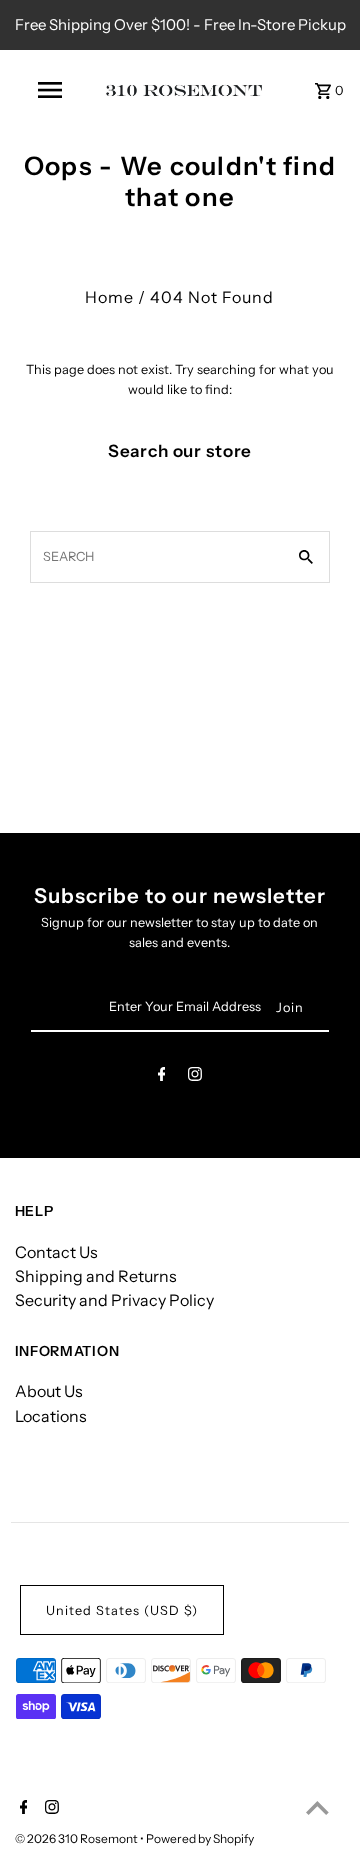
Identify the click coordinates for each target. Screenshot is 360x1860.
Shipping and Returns (96, 1276)
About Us (49, 1391)
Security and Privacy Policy (114, 1300)
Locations (51, 1416)
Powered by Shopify (200, 1838)
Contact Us (56, 1252)
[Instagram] (195, 1077)
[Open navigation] (49, 90)
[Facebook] (162, 1077)
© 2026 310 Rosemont (77, 1838)
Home (109, 297)
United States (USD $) (122, 1610)
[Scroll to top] (317, 1807)
